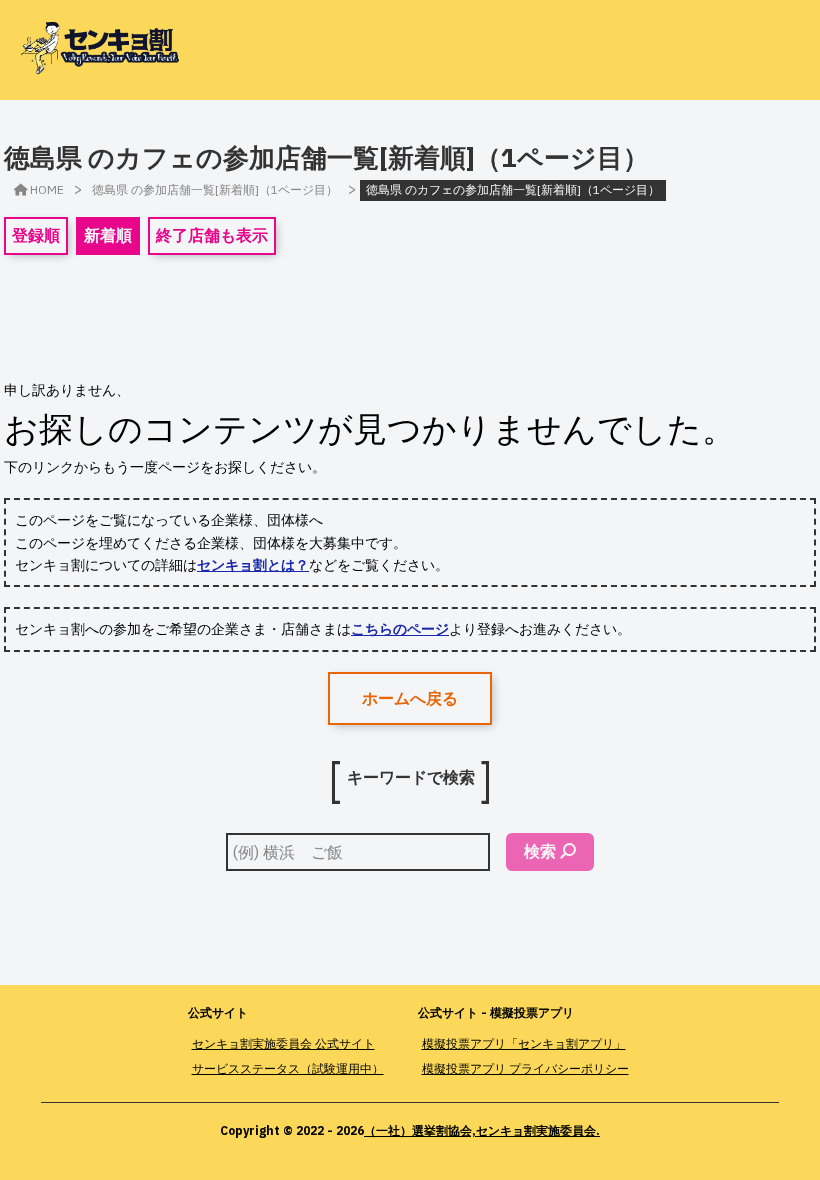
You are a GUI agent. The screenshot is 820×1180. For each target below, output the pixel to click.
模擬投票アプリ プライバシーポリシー (525, 1068)
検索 (540, 851)
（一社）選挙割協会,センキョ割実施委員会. (482, 1130)
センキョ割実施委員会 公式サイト (283, 1043)
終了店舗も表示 (212, 235)
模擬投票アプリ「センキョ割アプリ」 (524, 1043)
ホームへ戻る (410, 698)
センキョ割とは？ (253, 565)
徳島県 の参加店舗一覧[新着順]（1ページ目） (215, 189)
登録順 (36, 235)
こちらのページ (400, 629)
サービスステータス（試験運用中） (288, 1068)
